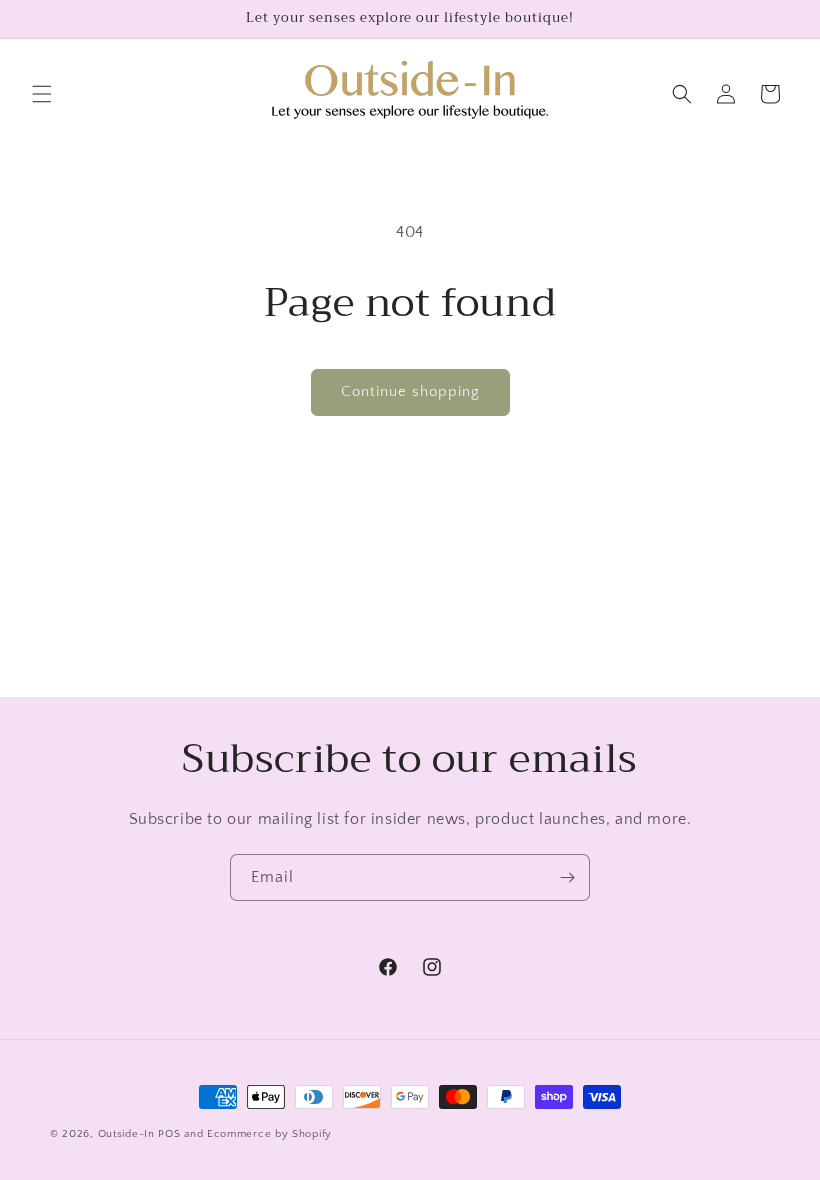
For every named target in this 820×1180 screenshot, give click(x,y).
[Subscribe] (567, 877)
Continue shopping (410, 391)
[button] (42, 94)
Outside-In (126, 1134)
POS (169, 1134)
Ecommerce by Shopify (269, 1134)
